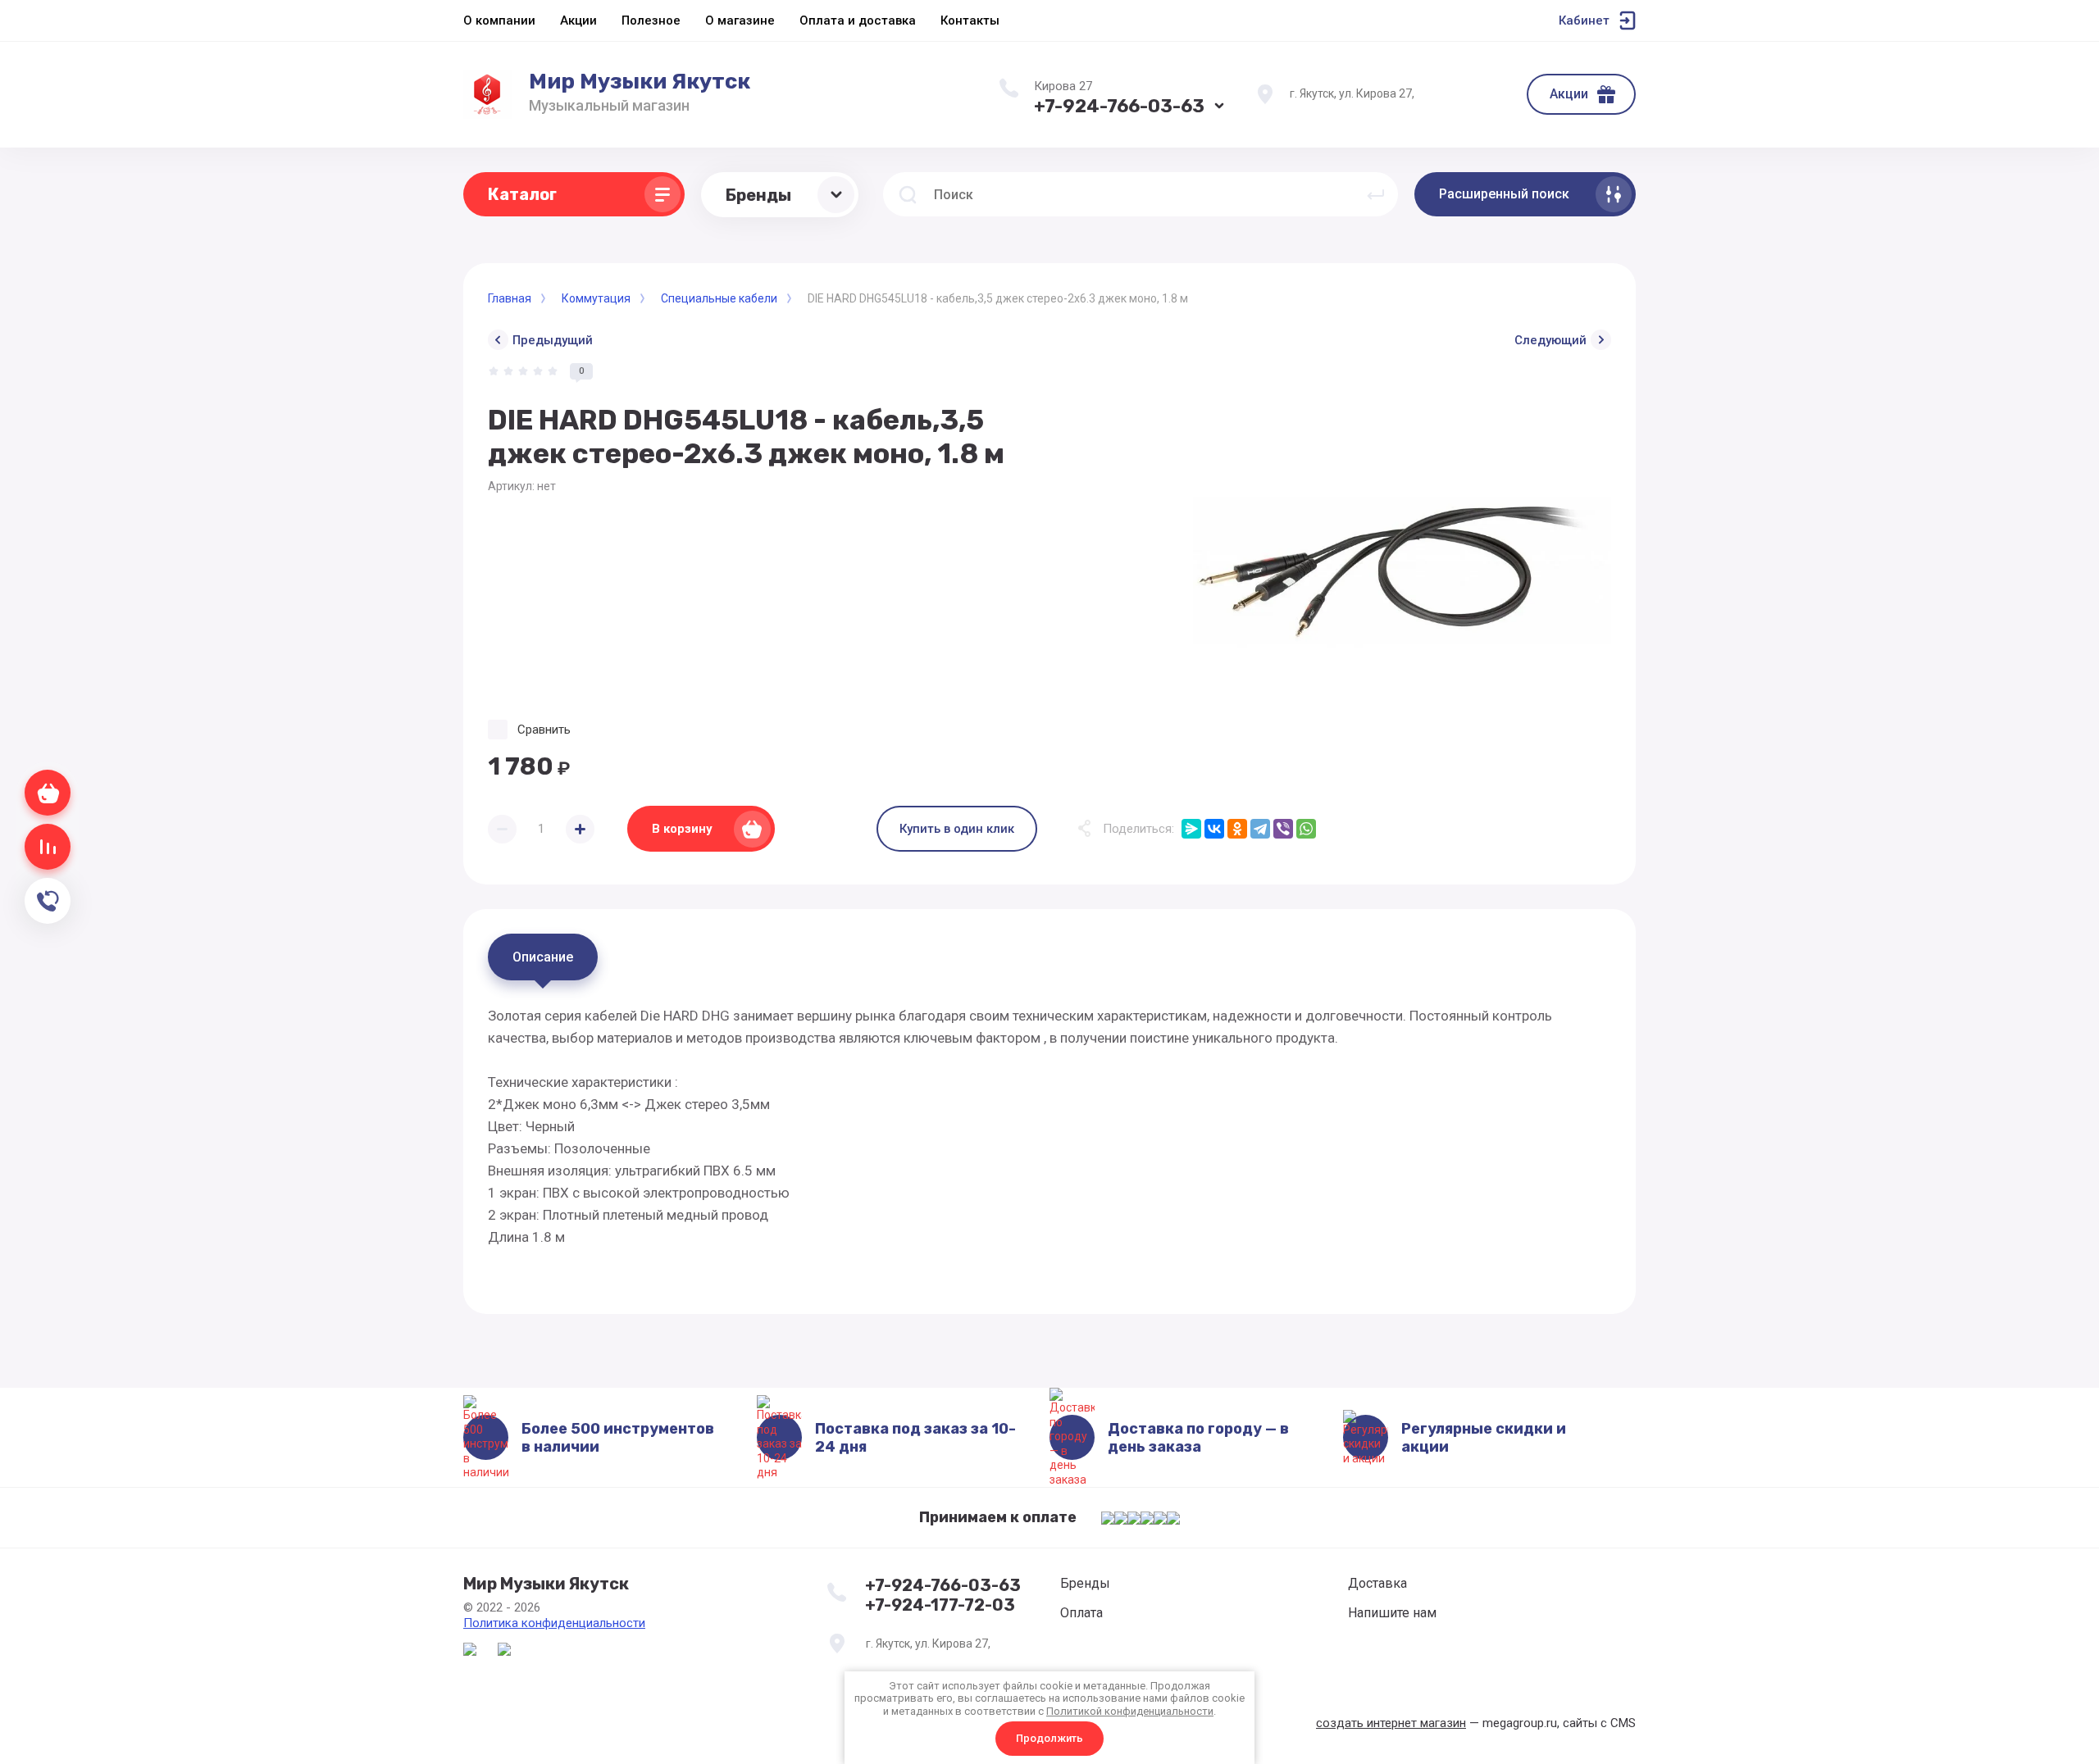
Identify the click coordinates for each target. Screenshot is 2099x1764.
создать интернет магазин (1391, 1723)
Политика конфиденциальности (554, 1623)
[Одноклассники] (1237, 829)
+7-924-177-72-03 (940, 1605)
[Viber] (1283, 829)
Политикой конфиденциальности (1130, 1711)
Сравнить (544, 730)
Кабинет (1584, 20)
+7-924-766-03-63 (1119, 106)
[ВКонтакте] (1214, 829)
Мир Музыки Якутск (640, 82)
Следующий (1550, 340)
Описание (543, 957)
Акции (1569, 94)
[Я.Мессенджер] (1191, 829)
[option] (1402, 572)
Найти (1376, 194)
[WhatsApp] (1306, 829)
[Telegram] (1260, 829)
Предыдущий (553, 340)
